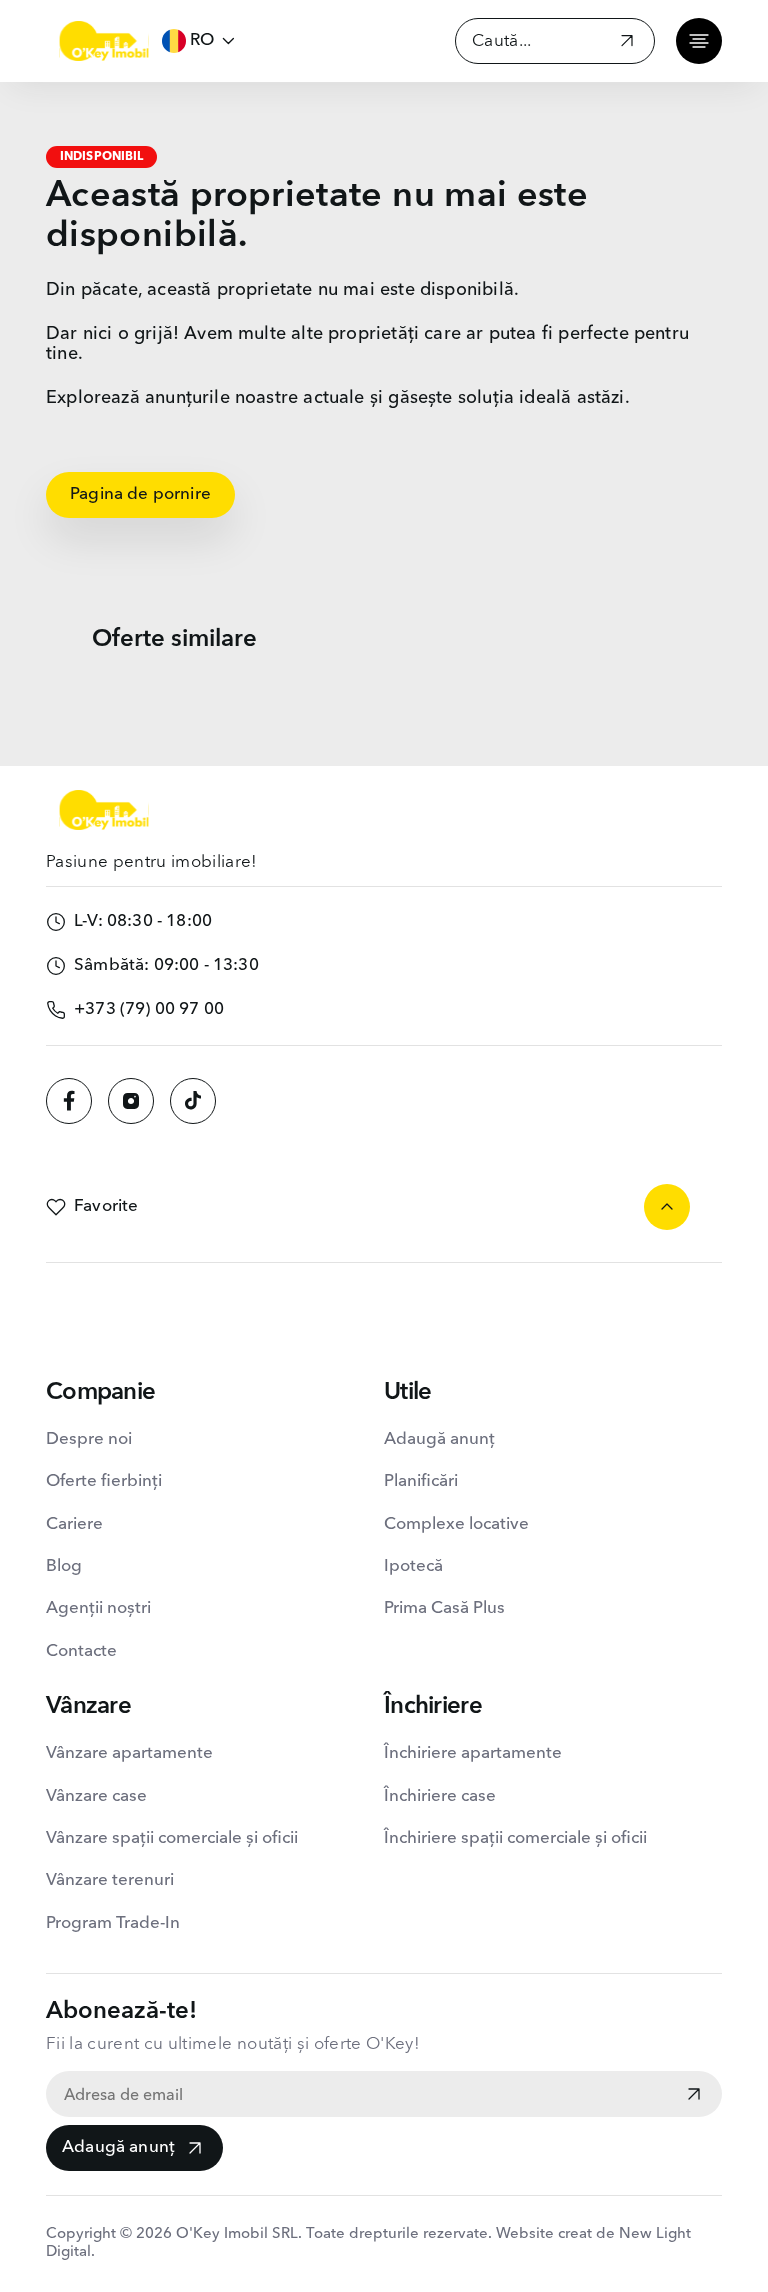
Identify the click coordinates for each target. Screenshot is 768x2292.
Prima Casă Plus (444, 1608)
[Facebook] (69, 1101)
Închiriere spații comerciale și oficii (515, 1838)
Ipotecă (413, 1566)
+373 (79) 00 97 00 (149, 1009)
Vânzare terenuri (110, 1880)
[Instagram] (131, 1101)
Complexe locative (456, 1524)
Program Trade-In (113, 1923)
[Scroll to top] (667, 1207)
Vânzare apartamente (129, 1753)
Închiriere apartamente (473, 1753)
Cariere (74, 1524)
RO (202, 40)
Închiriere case (440, 1796)
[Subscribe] (694, 2096)
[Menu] (699, 41)
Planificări (421, 1481)
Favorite (106, 1206)
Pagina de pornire (140, 494)
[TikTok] (193, 1101)
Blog (64, 1566)
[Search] (627, 43)
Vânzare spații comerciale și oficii (172, 1838)
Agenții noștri (98, 1608)
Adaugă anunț (118, 2147)
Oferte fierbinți (104, 1481)
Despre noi (89, 1439)
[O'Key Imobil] (104, 41)
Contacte (81, 1651)
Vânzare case (96, 1796)
